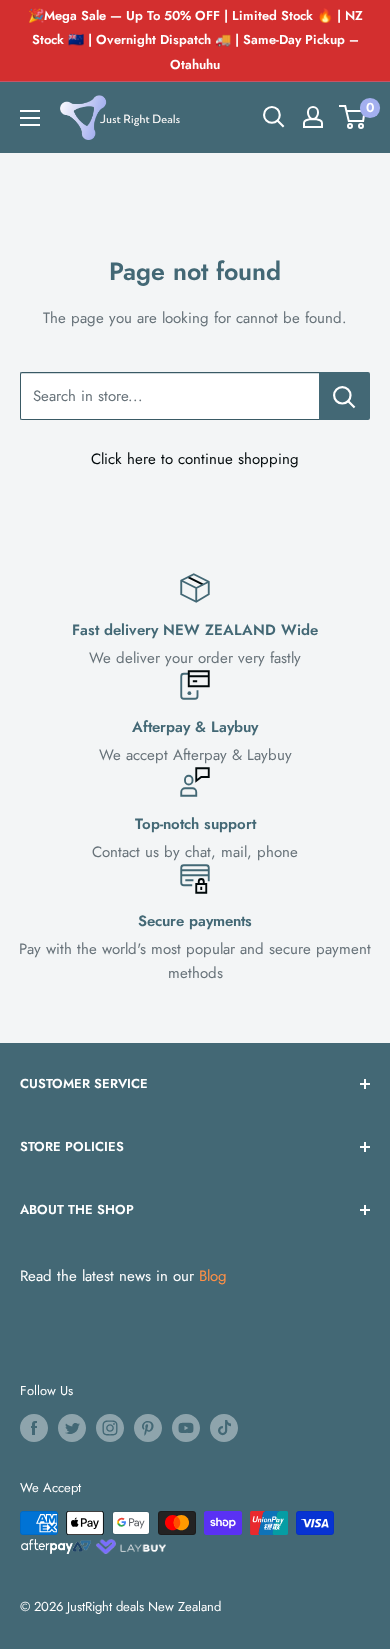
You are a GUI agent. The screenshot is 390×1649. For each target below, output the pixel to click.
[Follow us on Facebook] (34, 1428)
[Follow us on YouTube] (186, 1428)
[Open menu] (30, 118)
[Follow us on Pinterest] (148, 1428)
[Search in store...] (344, 396)
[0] (353, 117)
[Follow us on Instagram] (110, 1428)
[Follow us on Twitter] (72, 1428)
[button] (352, 117)
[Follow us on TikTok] (224, 1428)
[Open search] (274, 117)
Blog (213, 1276)
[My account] (313, 117)
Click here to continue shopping (195, 459)
